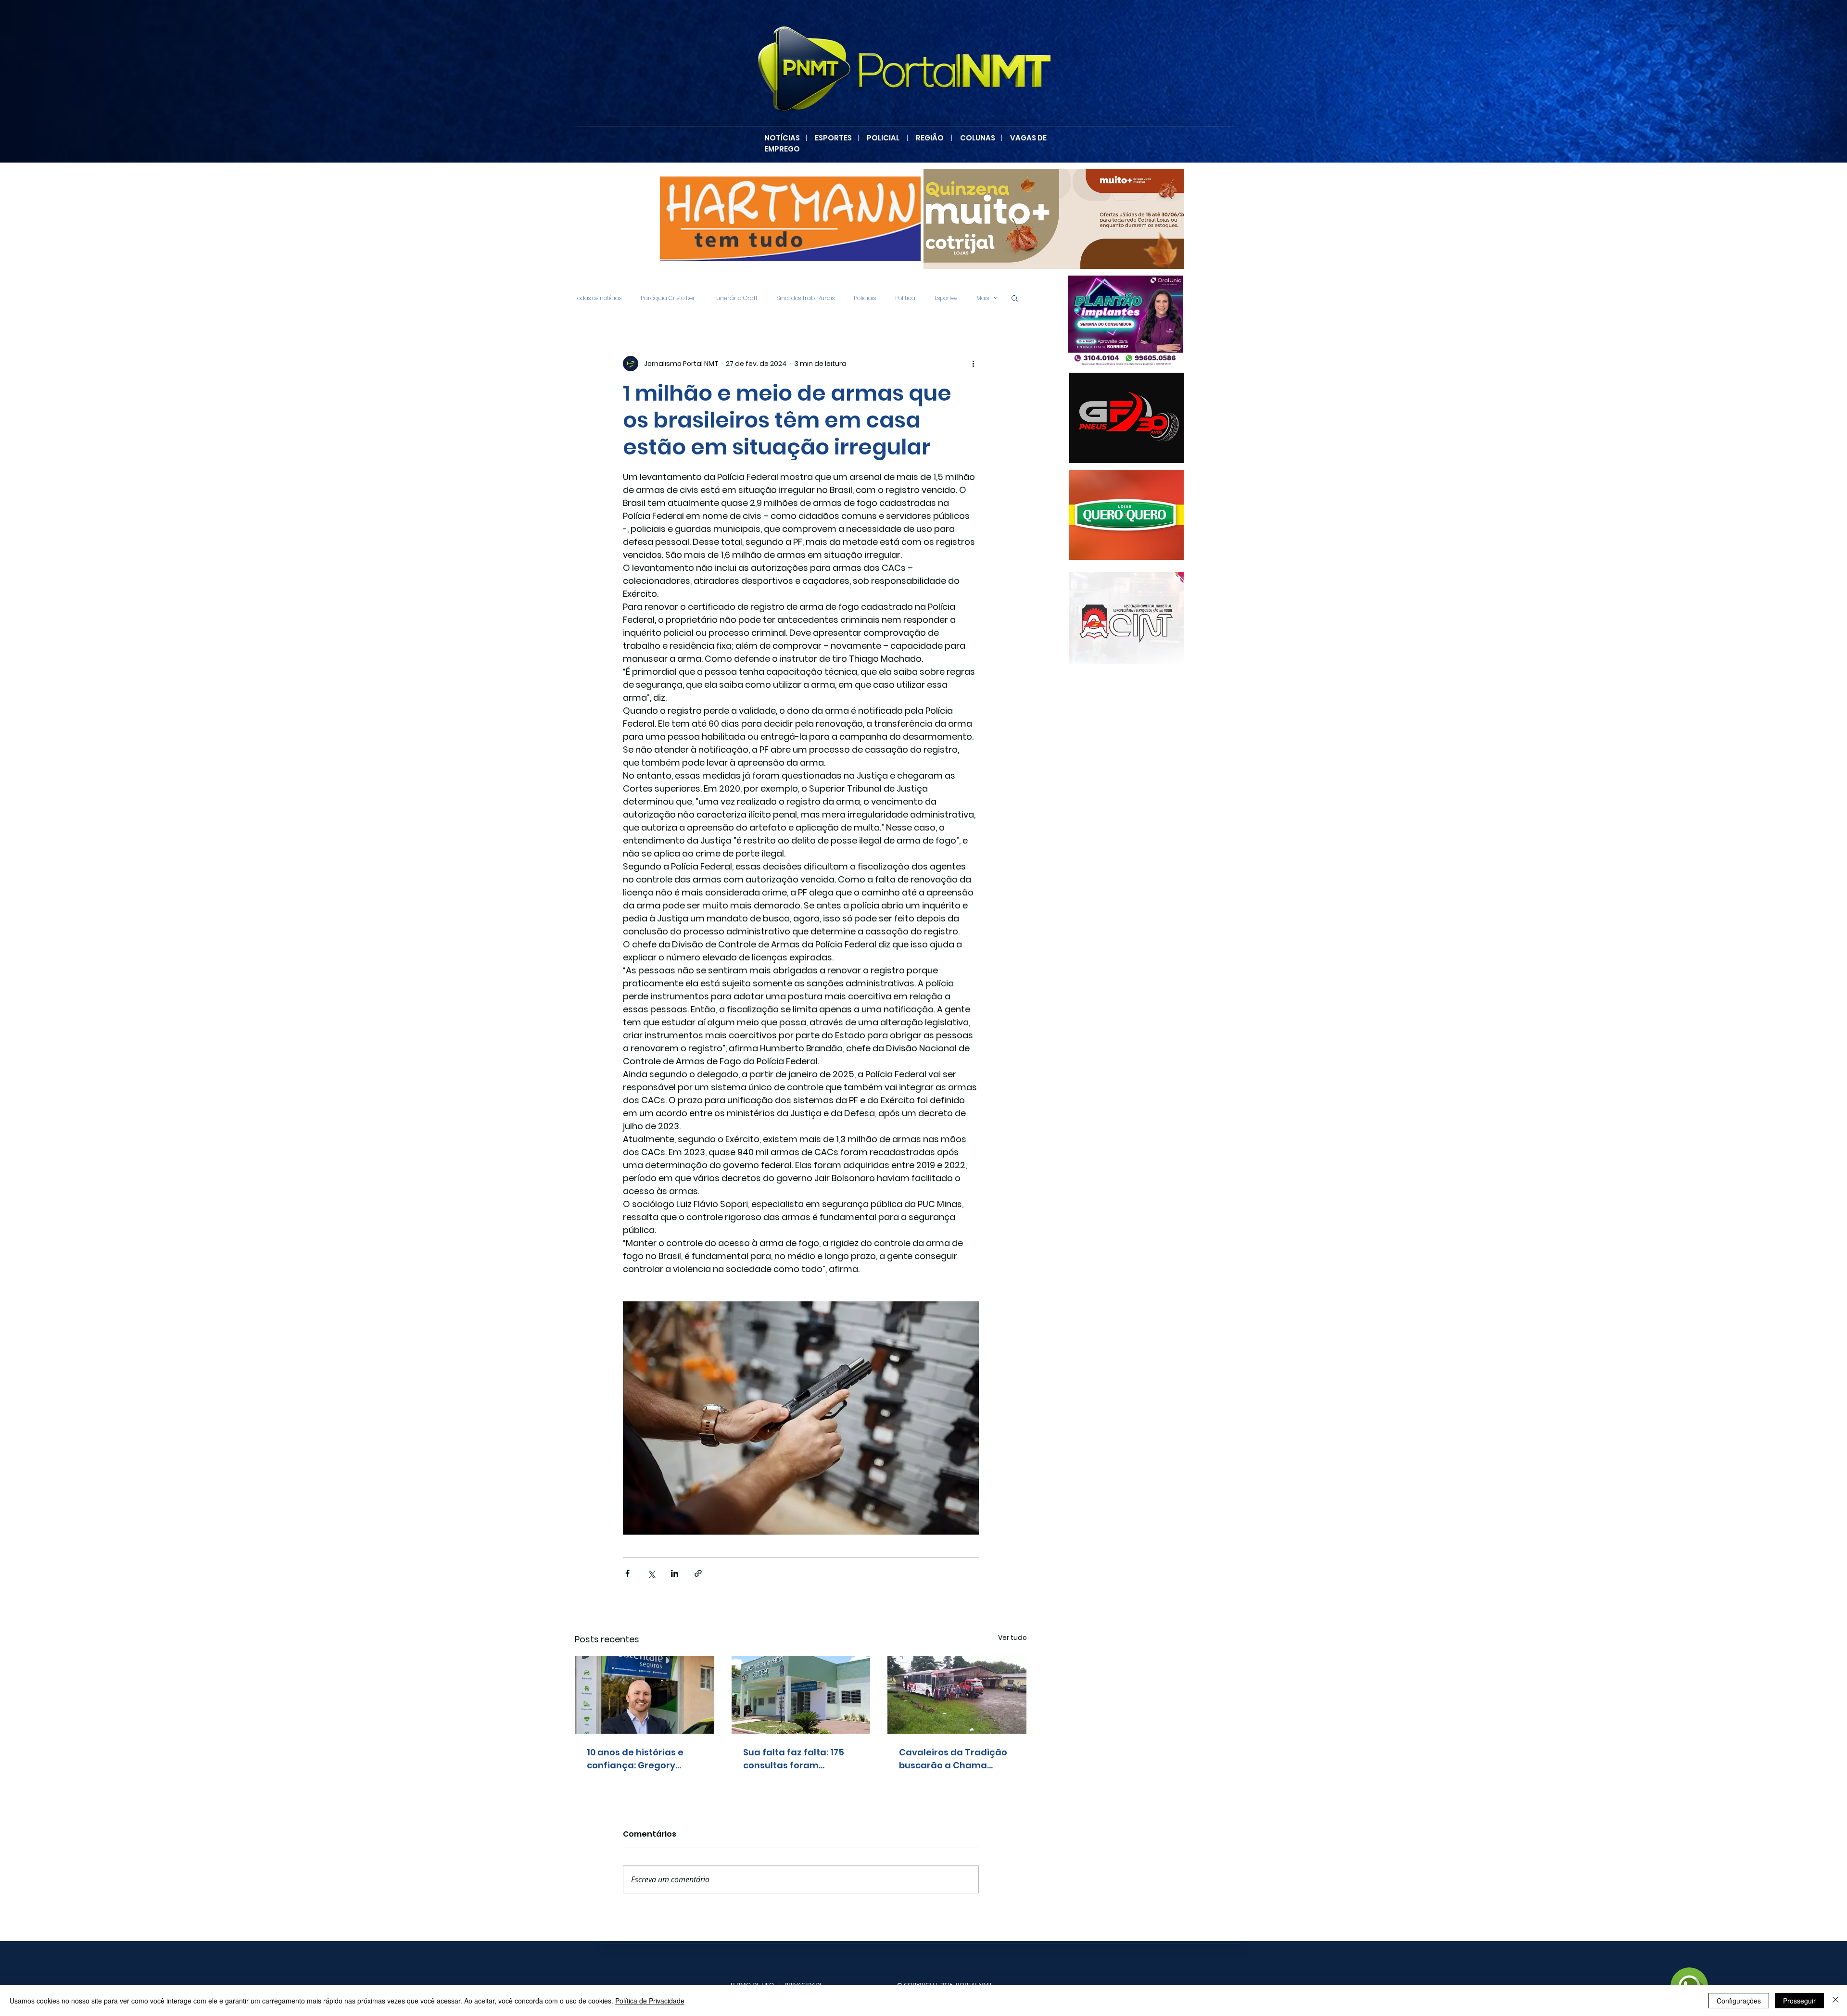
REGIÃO (930, 138)
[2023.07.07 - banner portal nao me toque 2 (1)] (1120, 321)
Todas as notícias (598, 298)
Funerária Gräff (735, 298)
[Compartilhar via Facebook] (627, 1573)
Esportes (946, 298)
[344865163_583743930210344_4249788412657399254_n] (1127, 418)
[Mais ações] (973, 364)
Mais (983, 298)
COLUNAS (980, 138)
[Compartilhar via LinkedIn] (675, 1573)
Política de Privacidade (650, 2001)
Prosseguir (1799, 2001)
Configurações (1739, 2001)
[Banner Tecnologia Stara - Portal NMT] (790, 219)
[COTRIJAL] (1054, 219)
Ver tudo (1012, 1638)
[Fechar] (1835, 2001)
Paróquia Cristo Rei (667, 298)
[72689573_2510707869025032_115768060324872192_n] (1126, 618)
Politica (905, 298)
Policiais (865, 298)
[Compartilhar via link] (698, 1573)
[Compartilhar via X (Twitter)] (651, 1573)
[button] (1015, 298)
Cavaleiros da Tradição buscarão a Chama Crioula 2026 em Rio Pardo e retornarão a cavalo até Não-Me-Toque (953, 1759)
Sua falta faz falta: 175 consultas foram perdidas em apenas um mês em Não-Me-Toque (799, 1759)
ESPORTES (836, 138)
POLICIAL (883, 138)
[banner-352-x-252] (1121, 515)
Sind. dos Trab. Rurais (806, 298)
